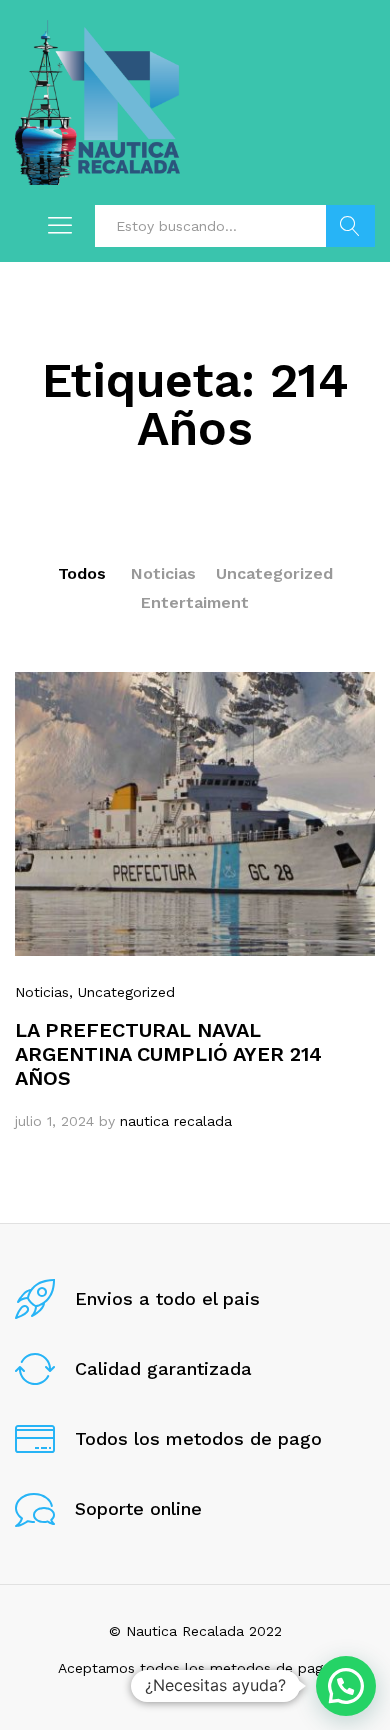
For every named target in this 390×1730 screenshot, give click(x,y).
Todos (82, 573)
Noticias (163, 573)
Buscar (350, 226)
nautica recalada (176, 1121)
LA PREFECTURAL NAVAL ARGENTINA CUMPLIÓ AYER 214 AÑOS (168, 1054)
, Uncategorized (122, 992)
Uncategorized (274, 573)
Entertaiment (195, 602)
